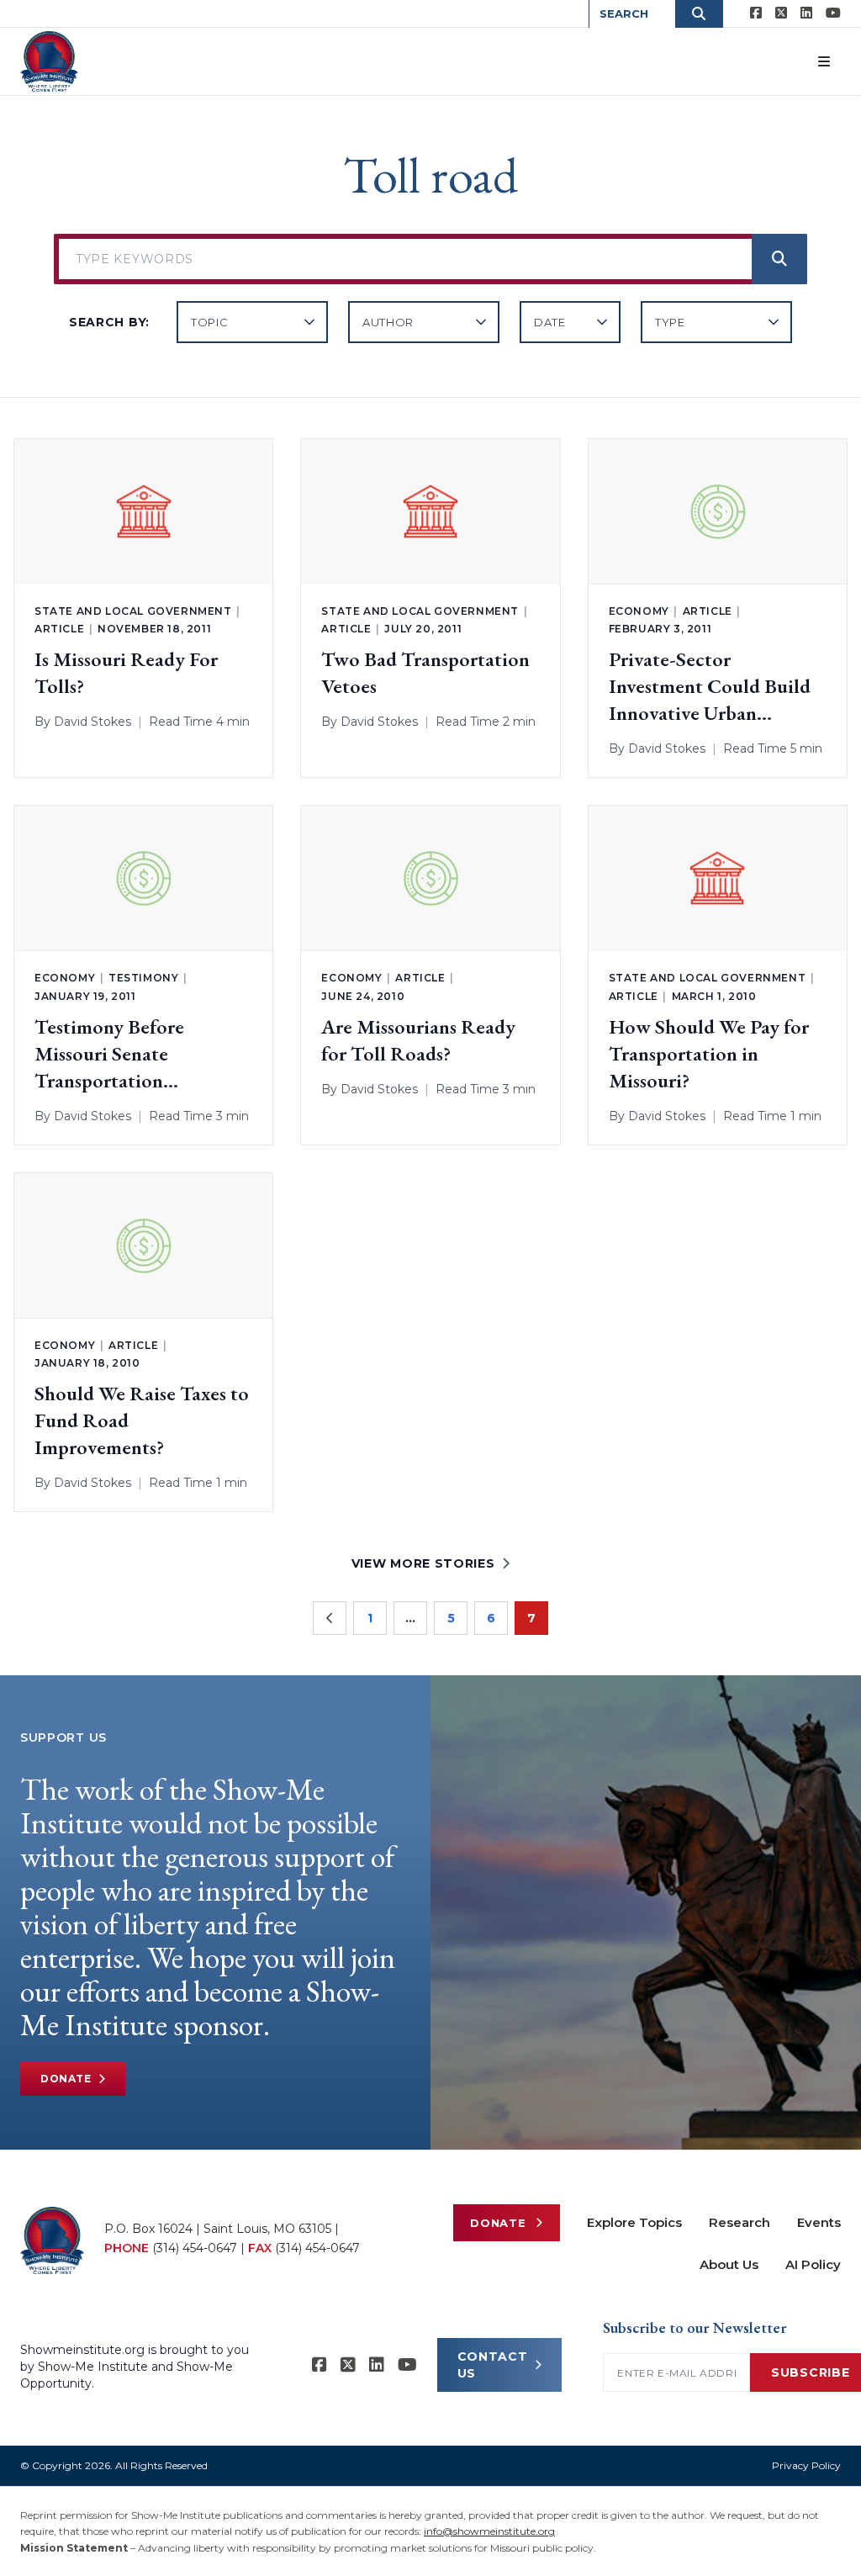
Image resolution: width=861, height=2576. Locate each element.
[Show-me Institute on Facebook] (756, 13)
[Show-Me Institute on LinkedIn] (806, 13)
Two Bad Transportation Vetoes (425, 672)
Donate (66, 2079)
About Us (729, 2264)
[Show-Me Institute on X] (781, 13)
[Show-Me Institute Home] (49, 61)
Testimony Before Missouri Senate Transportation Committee (109, 1054)
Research (740, 2222)
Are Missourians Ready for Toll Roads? (418, 1040)
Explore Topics (634, 2222)
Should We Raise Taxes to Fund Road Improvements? (142, 1420)
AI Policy (813, 2264)
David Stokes (92, 722)
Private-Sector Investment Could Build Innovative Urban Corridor (710, 686)
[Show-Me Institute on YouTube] (833, 13)
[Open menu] (824, 61)
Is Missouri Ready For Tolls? (126, 672)
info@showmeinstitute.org (489, 2531)
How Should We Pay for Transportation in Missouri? (709, 1053)
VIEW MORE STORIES (423, 1563)
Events (819, 2222)
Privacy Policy (806, 2465)
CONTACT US (493, 2365)
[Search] (779, 259)
